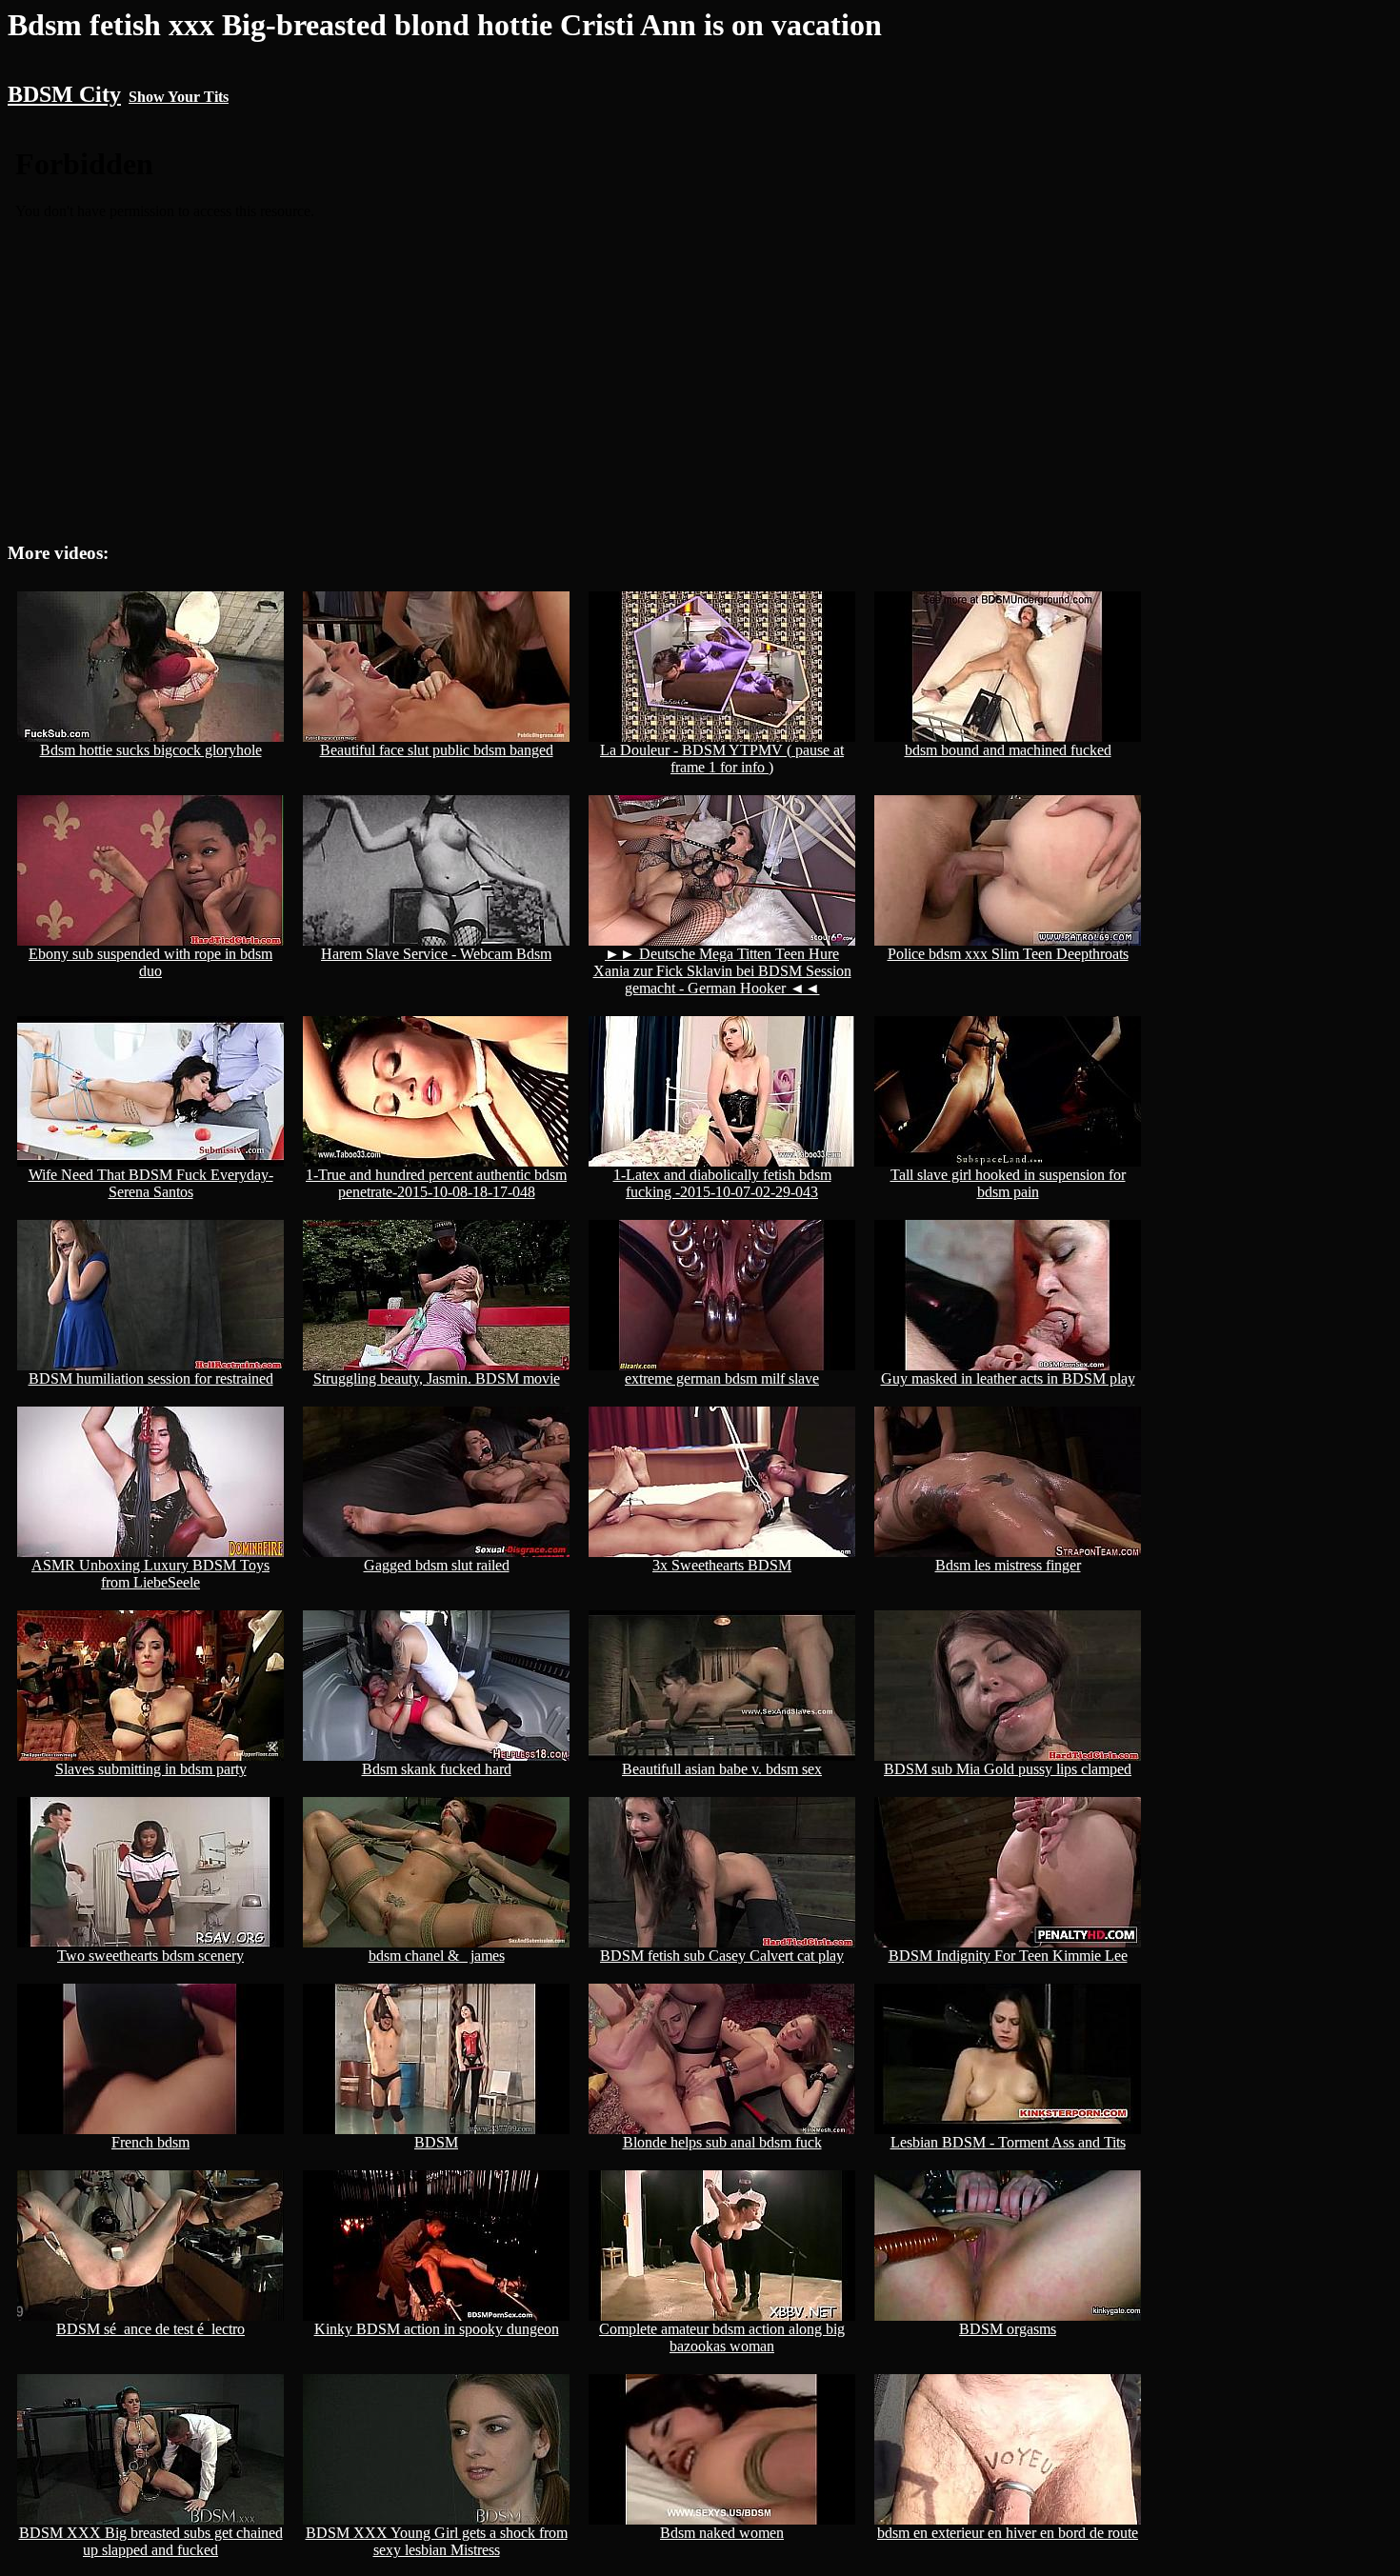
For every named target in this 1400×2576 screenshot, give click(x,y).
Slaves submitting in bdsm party (151, 1769)
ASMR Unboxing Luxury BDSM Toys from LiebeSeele (150, 1574)
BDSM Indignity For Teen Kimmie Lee (1008, 1956)
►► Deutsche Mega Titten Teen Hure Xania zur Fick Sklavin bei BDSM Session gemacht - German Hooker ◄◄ (722, 971)
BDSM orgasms (1008, 2329)
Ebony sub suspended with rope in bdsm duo (150, 962)
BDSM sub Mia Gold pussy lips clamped (1008, 1769)
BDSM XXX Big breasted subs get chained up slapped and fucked (151, 2541)
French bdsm (150, 2142)
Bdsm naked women (722, 2533)
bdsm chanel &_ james (437, 1956)
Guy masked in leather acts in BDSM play (1008, 1378)
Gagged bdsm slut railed (437, 1565)
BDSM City (64, 94)
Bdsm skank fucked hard (437, 1769)
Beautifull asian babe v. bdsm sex (722, 1769)
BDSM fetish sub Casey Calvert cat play (722, 1956)
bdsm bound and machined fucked (1008, 750)
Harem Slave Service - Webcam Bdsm (436, 954)
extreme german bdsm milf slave (722, 1378)
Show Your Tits (179, 97)
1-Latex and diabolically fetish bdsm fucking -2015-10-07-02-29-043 (722, 1183)
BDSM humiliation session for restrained (151, 1378)
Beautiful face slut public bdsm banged (437, 750)
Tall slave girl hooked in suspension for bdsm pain (1008, 1183)
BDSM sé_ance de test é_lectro (150, 2329)
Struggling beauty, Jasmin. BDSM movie (437, 1378)
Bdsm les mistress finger (1008, 1565)
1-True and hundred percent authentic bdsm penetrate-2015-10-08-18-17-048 (436, 1183)
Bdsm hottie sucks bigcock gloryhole (151, 750)
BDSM (436, 2142)
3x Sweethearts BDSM (722, 1565)
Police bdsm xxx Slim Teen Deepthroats (1008, 954)
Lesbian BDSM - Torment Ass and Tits (1008, 2142)
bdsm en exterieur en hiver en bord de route (1008, 2533)
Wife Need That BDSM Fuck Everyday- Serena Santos (151, 1183)
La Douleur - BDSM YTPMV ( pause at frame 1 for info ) (722, 759)
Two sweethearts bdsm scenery (150, 1956)
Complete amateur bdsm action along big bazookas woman (722, 2337)
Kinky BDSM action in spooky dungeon (437, 2329)
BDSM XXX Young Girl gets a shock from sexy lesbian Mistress (437, 2541)
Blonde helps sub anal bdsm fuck (722, 2142)
